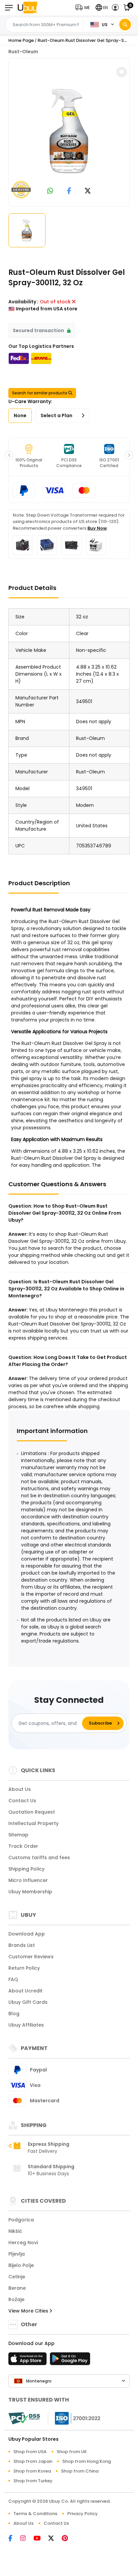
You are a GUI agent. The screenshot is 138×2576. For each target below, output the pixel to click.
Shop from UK (72, 2452)
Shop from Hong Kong (87, 2461)
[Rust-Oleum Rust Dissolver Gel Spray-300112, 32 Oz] (69, 131)
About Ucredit (25, 1991)
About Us (20, 1789)
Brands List (22, 1945)
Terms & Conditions (35, 2514)
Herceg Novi (23, 2243)
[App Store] (28, 2361)
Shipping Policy (26, 1869)
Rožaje (16, 2299)
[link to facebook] (69, 191)
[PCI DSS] (24, 2418)
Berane (17, 2288)
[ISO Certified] (74, 2418)
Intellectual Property (33, 1823)
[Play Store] (70, 2361)
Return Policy (24, 1968)
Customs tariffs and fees (39, 1858)
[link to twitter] (88, 191)
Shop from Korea (32, 2471)
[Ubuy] (27, 8)
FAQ (13, 1979)
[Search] (125, 25)
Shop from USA (30, 2452)
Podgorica (21, 2220)
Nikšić (15, 2231)
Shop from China (80, 2471)
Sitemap (18, 1835)
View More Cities (29, 2311)
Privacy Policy (83, 2514)
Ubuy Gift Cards (28, 2002)
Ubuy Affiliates (26, 2025)
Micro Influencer (28, 1880)
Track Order (23, 1846)
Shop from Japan (33, 2461)
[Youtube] (41, 2539)
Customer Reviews (31, 1957)
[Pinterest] (68, 2539)
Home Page (21, 40)
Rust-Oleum (23, 52)
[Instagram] (27, 2539)
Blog (14, 2014)
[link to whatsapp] (50, 191)
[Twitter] (55, 2539)
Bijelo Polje (21, 2265)
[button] (84, 8)
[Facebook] (14, 2539)
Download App (27, 1934)
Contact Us (22, 1801)
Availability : (23, 302)
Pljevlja (17, 2254)
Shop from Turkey (33, 2481)
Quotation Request (32, 1812)
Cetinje (17, 2277)
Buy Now (97, 528)
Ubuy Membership (30, 1892)
